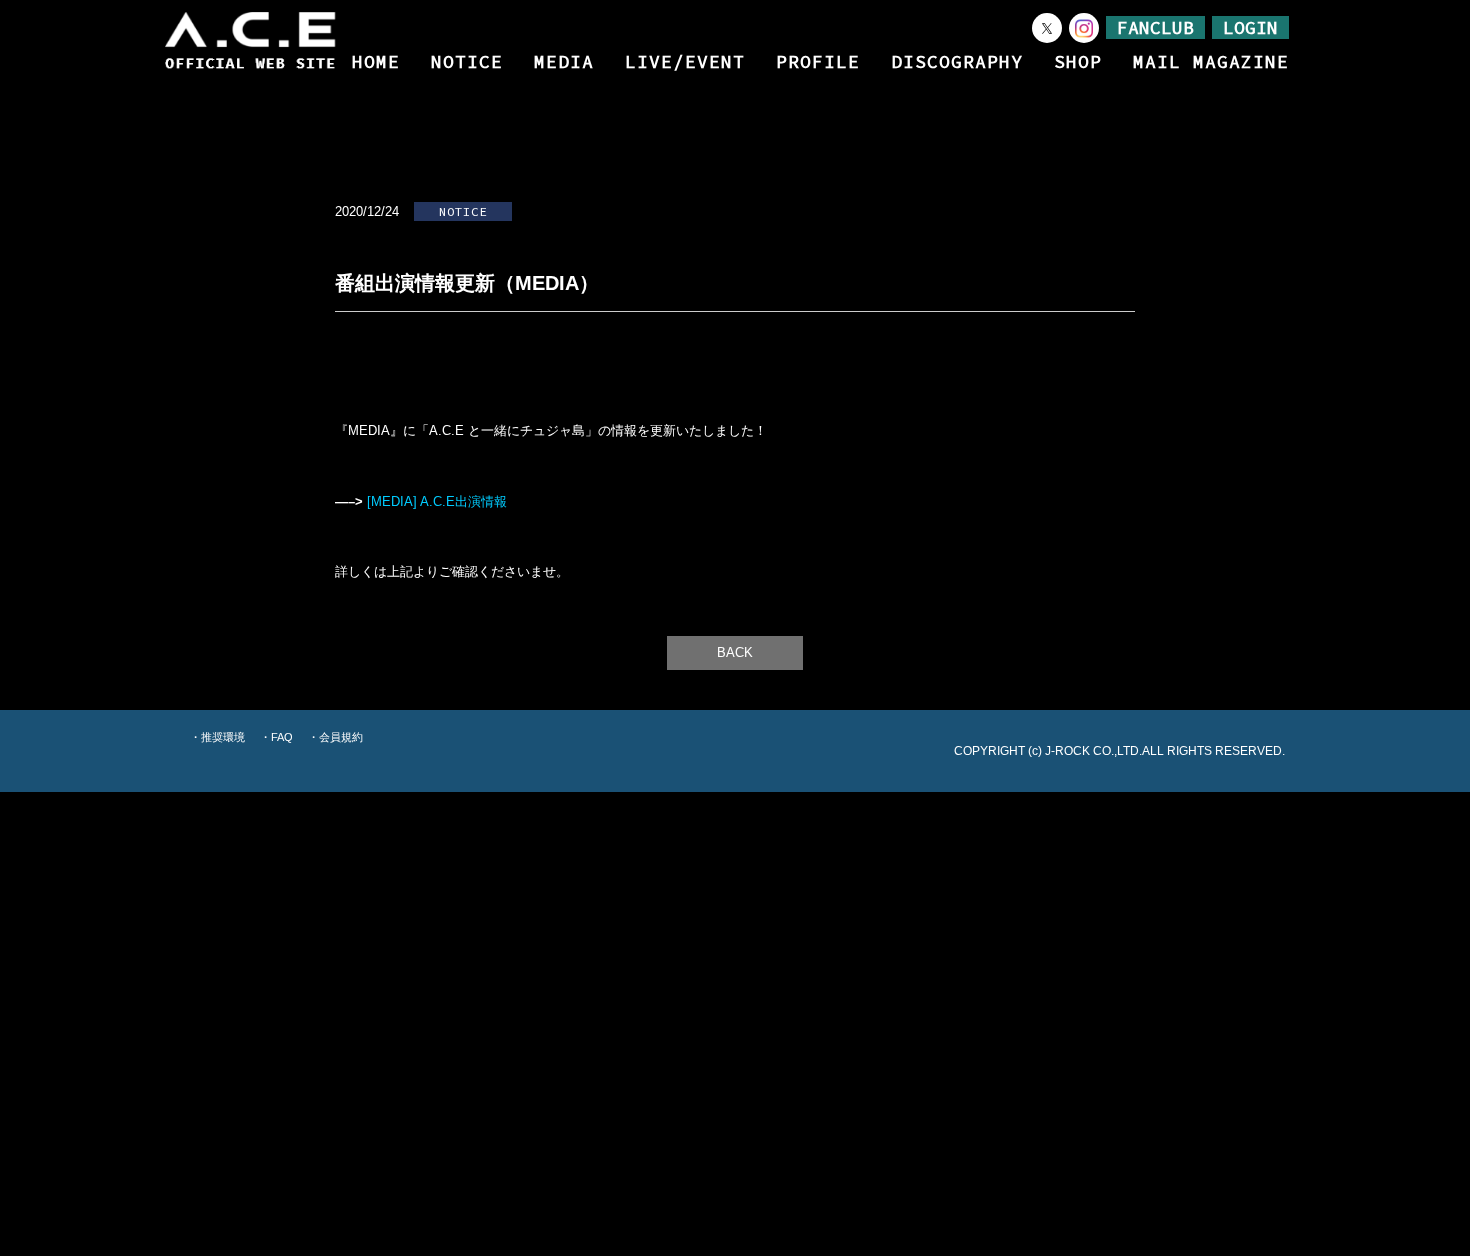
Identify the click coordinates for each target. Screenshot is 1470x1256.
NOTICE (467, 61)
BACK (735, 653)
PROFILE (818, 61)
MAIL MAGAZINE (1211, 61)
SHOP (1078, 61)
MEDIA (564, 61)
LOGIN (1250, 27)
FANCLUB (1155, 27)
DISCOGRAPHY (957, 61)
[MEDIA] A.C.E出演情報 (437, 502)
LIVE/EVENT (685, 61)
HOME (376, 61)
